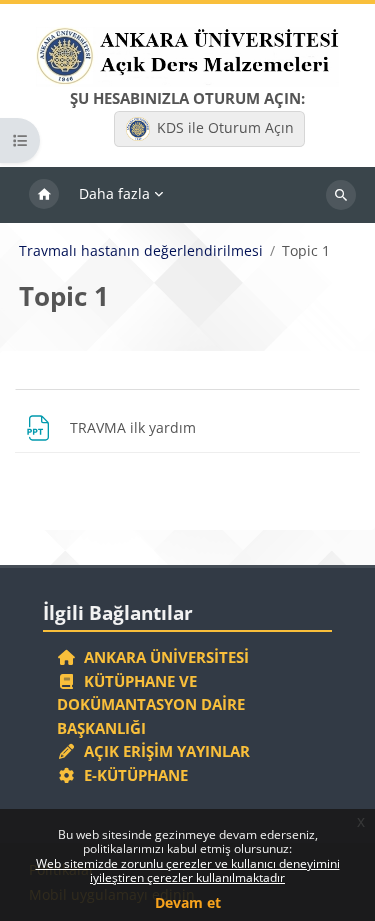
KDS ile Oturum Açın (225, 127)
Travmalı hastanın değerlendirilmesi (141, 251)
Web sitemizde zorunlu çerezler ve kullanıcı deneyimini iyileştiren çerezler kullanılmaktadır (188, 870)
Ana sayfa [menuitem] (44, 195)
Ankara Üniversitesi (162, 657)
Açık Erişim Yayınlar (165, 751)
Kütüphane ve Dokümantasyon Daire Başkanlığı (151, 704)
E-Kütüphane (132, 775)
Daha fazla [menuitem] (114, 193)
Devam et (188, 902)
